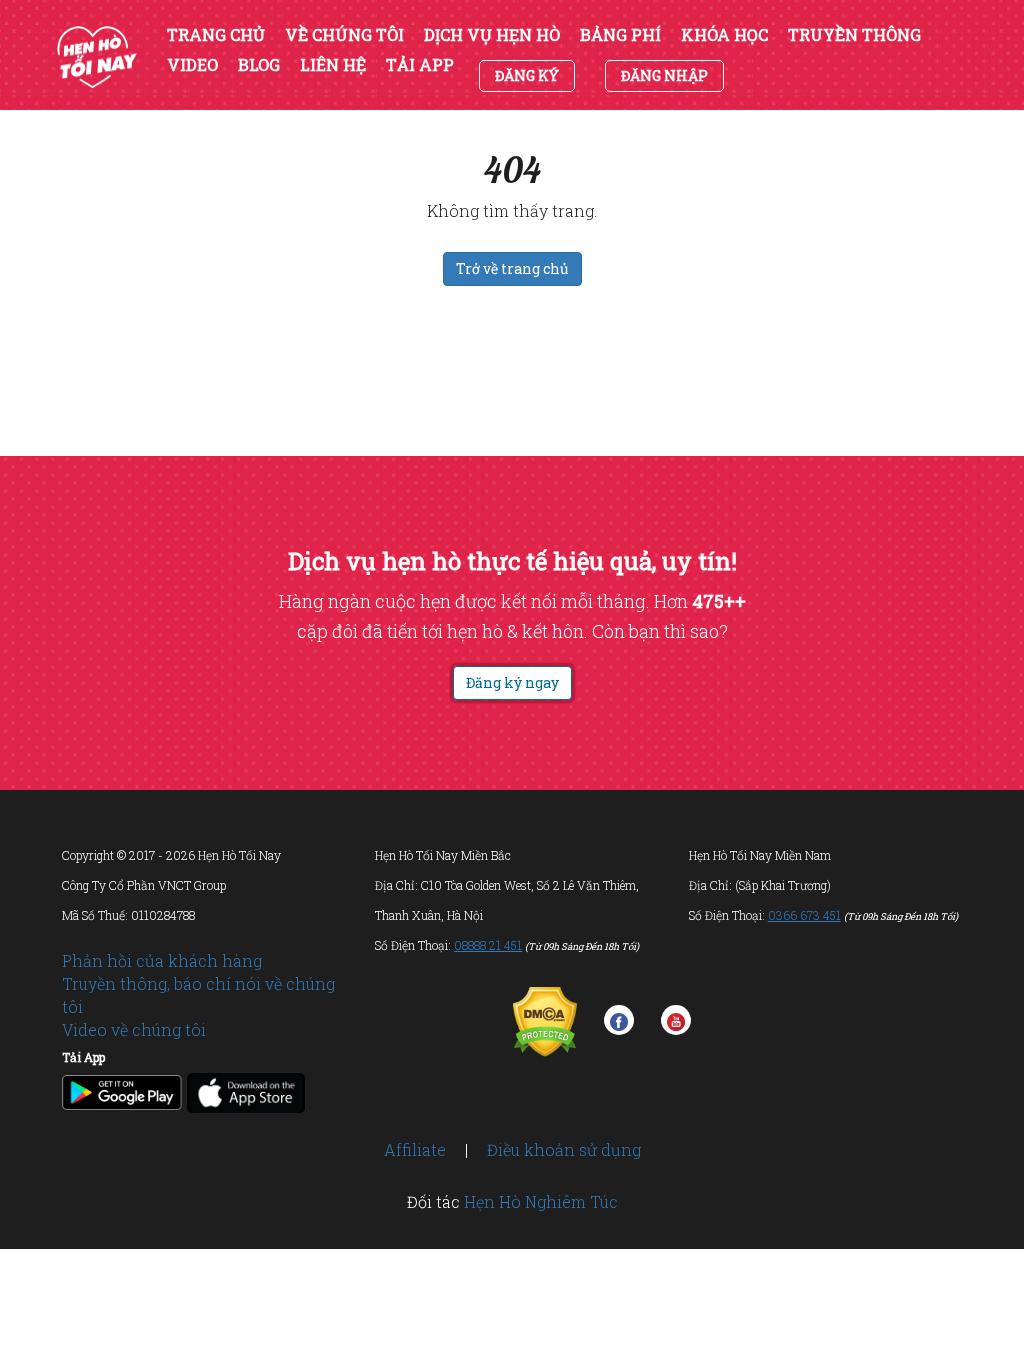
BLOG (259, 65)
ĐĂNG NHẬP (664, 75)
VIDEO (192, 65)
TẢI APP (420, 65)
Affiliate (415, 1149)
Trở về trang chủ (512, 268)
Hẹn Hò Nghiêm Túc (541, 1201)
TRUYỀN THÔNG (854, 35)
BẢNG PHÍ (620, 35)
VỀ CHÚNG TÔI (344, 35)
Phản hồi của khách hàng (162, 960)
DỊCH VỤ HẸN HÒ (492, 35)
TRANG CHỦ (216, 35)
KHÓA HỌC (724, 35)
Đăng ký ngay (512, 682)
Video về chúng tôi (134, 1029)
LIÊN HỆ (333, 65)
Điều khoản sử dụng (564, 1149)
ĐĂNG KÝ (527, 75)
